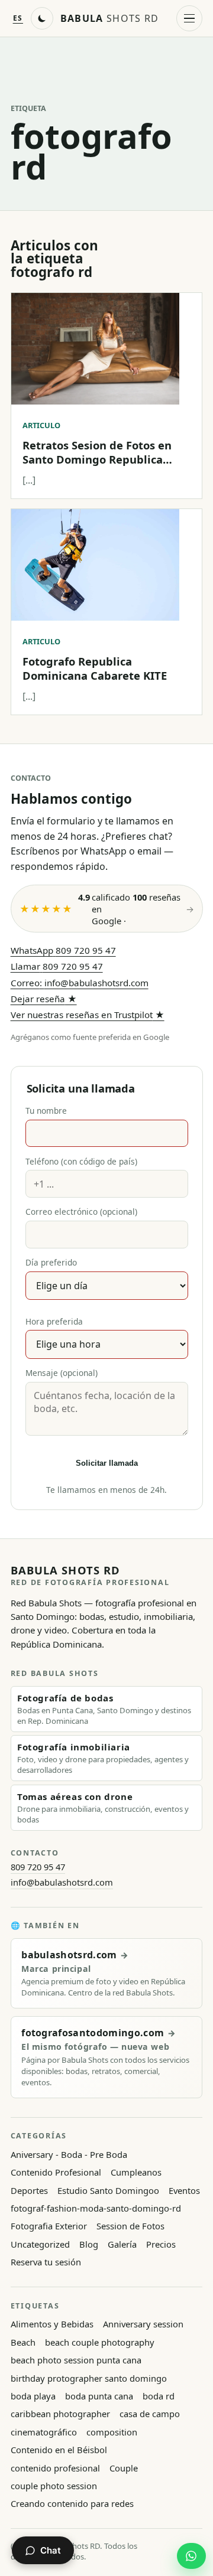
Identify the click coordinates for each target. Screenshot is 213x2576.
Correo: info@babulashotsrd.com (80, 983)
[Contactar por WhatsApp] (191, 2556)
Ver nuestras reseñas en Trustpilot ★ (88, 1015)
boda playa (33, 2396)
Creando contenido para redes (72, 2503)
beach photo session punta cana (76, 2360)
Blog (89, 2244)
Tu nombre (46, 1111)
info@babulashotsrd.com (62, 1882)
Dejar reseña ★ (44, 999)
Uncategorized (40, 2244)
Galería (122, 2244)
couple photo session (54, 2486)
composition (112, 2432)
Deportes (29, 2190)
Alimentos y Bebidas (52, 2324)
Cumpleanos (136, 2172)
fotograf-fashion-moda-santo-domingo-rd (96, 2208)
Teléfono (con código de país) (81, 1161)
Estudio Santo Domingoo (108, 2190)
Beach (23, 2342)
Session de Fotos (130, 2226)
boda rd (159, 2396)
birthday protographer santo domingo (89, 2378)
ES (18, 18)
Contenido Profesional (56, 2172)
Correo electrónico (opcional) (81, 1212)
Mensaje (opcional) (62, 1373)
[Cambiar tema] (42, 18)
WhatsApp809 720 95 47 (63, 950)
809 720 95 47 (38, 1867)
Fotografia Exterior (49, 2226)
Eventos (184, 2190)
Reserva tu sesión (46, 2262)
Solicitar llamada (107, 1463)
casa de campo (150, 2414)
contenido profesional (55, 2468)
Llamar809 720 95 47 (57, 966)
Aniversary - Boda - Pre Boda (69, 2154)
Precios (161, 2244)
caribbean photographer (60, 2414)
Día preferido (51, 1262)
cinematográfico (44, 2432)
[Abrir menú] (189, 18)
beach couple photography (100, 2342)
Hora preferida (54, 1321)
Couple (124, 2468)
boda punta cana (99, 2396)
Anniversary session (143, 2324)
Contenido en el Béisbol (59, 2450)
